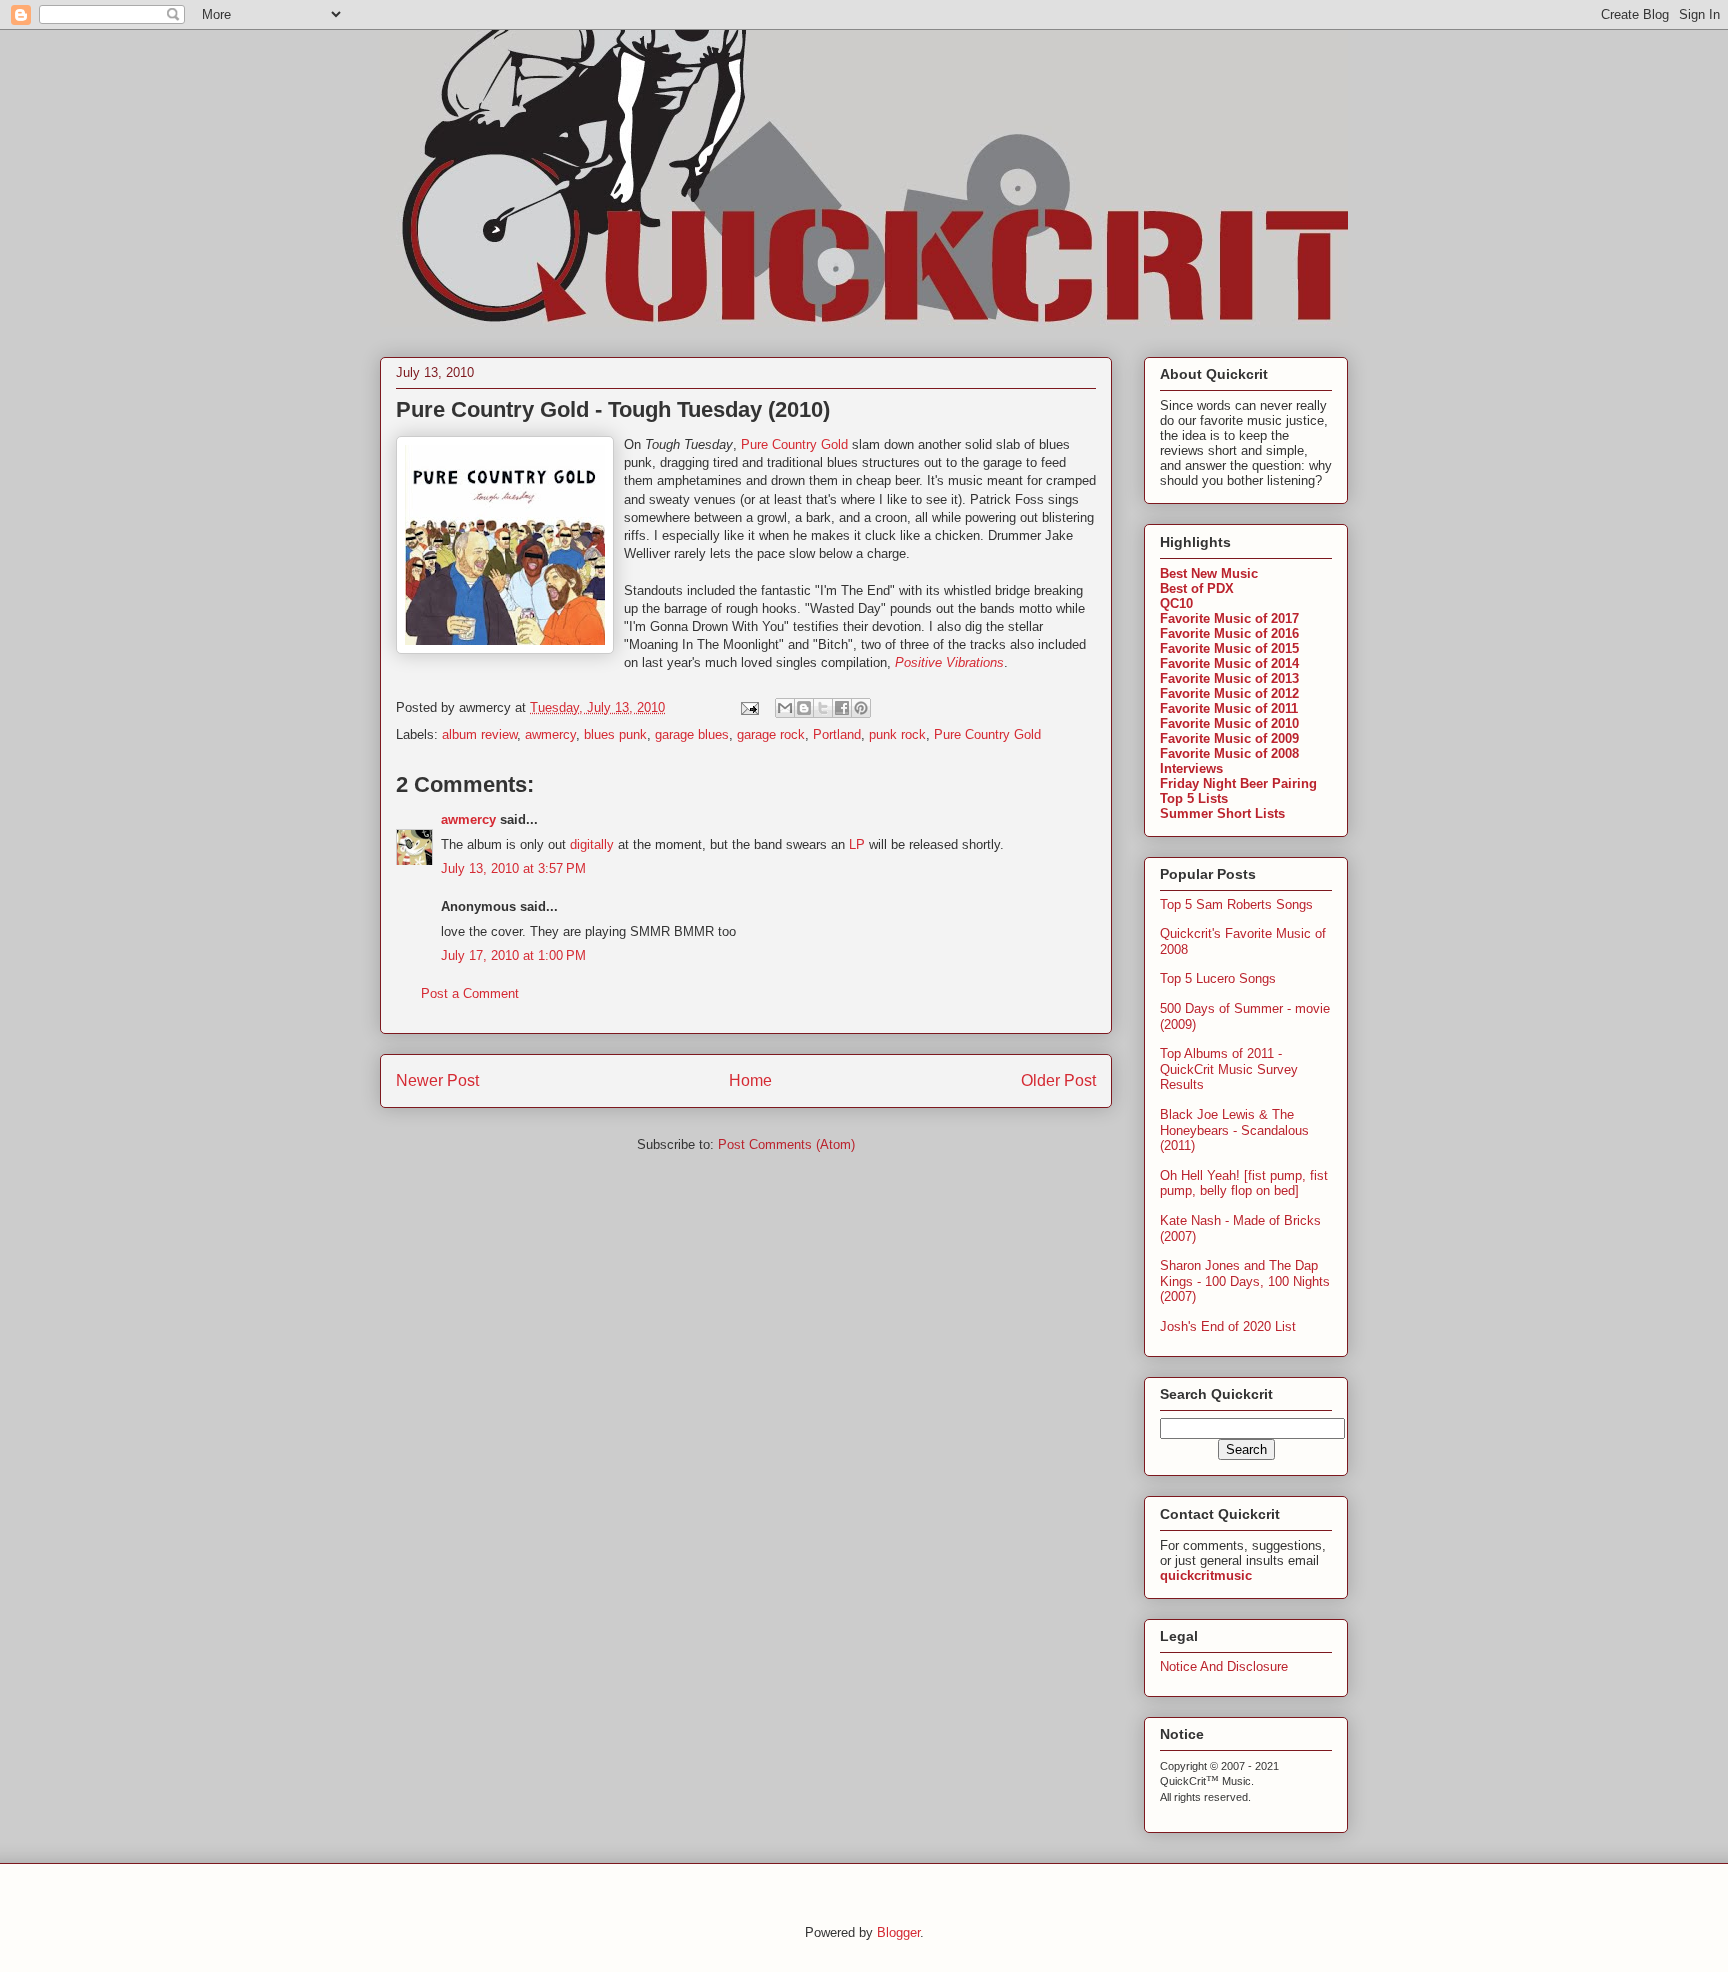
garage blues (692, 734)
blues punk (615, 734)
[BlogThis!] (804, 708)
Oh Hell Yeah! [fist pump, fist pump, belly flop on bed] (1244, 1183)
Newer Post (437, 1080)
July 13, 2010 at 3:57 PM (513, 868)
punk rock (897, 734)
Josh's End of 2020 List (1228, 1326)
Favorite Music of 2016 (1229, 633)
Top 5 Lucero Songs (1218, 978)
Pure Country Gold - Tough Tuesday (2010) (613, 409)
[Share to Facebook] (842, 708)
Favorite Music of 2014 (1229, 663)
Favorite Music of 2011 (1229, 708)
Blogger (898, 1932)
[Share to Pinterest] (861, 708)
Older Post (1058, 1080)
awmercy (550, 734)
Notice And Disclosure (1224, 1666)
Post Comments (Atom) (786, 1144)
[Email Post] (748, 707)
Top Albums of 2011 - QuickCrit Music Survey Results (1229, 1069)
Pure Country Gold (794, 444)
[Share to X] (823, 708)
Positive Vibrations (949, 662)
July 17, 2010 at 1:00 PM (513, 955)
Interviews (1191, 768)
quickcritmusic (1206, 1575)
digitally (592, 844)
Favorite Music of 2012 (1229, 693)
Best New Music (1209, 573)
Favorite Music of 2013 (1229, 678)
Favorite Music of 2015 (1229, 648)
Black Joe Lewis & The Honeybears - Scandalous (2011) (1234, 1130)
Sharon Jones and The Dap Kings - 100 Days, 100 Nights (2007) (1245, 1281)
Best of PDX (1197, 588)
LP (857, 844)
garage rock (771, 734)
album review (479, 734)
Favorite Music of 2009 (1229, 738)
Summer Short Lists (1222, 813)
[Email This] (785, 708)
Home (750, 1080)
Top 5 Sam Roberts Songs (1236, 904)
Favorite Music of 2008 (1229, 753)
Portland (837, 734)
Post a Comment (470, 993)
